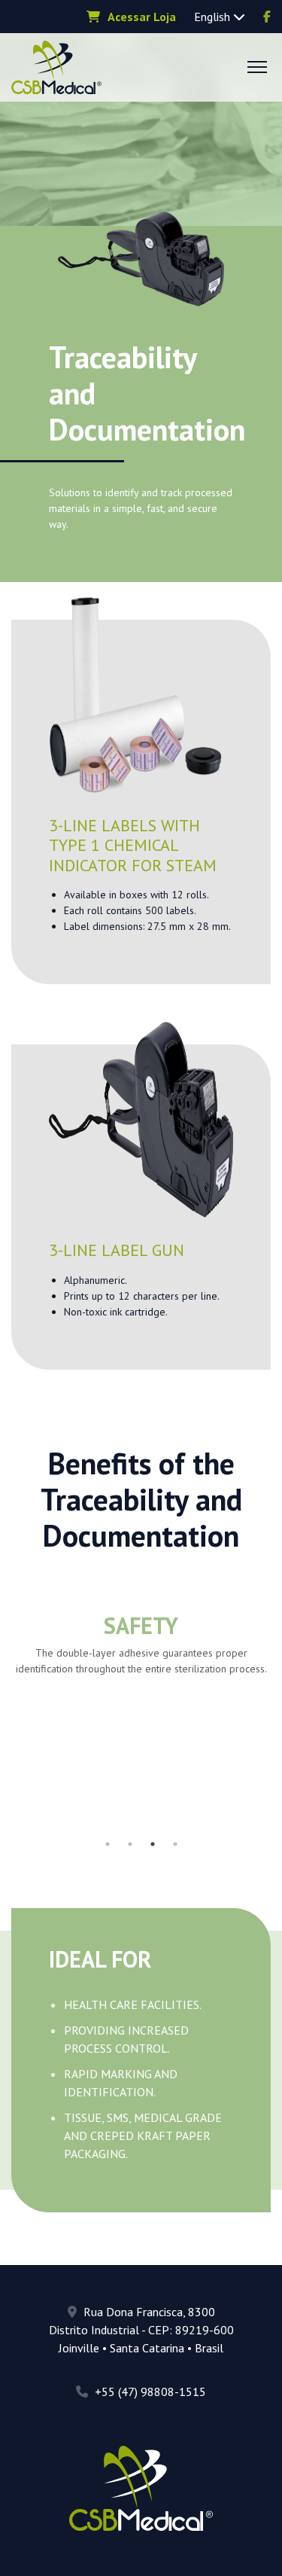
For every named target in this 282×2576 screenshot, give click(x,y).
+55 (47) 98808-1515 (149, 2392)
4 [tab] (175, 1844)
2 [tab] (130, 1844)
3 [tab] (153, 1844)
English (214, 17)
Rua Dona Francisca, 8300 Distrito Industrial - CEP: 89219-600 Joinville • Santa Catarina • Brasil (141, 2330)
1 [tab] (108, 1844)
